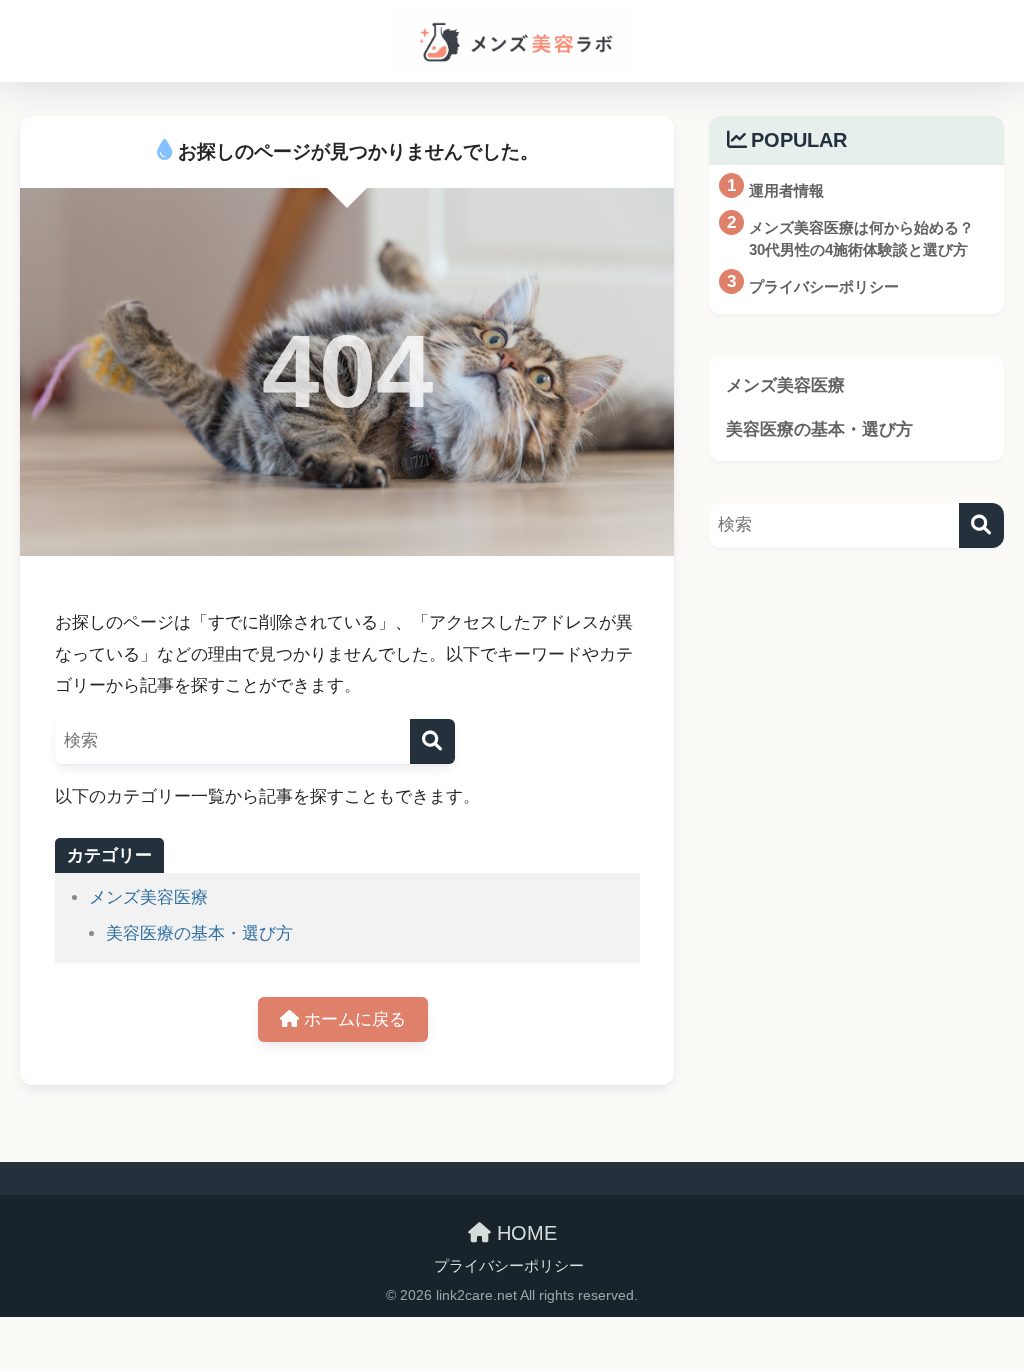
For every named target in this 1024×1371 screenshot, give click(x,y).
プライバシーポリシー (509, 1266)
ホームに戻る (352, 1019)
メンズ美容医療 (148, 897)
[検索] (432, 741)
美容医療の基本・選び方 (199, 933)
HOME (524, 1233)
